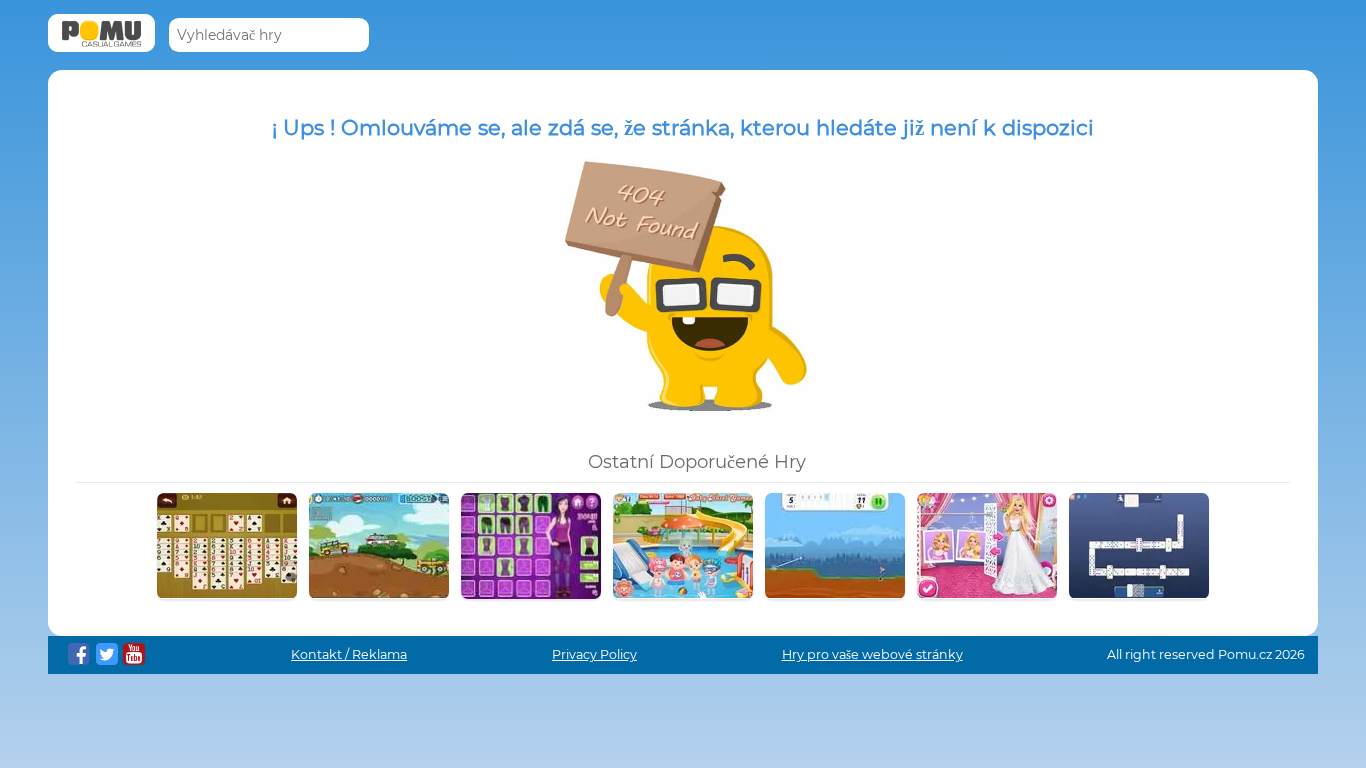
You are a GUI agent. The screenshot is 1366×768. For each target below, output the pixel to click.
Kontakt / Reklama (349, 654)
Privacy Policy (594, 654)
